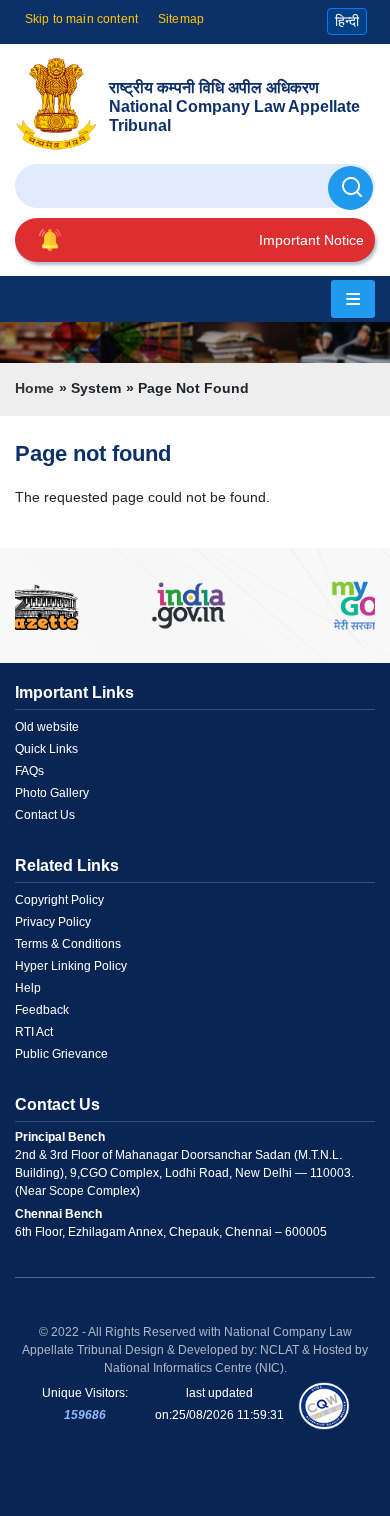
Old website (47, 727)
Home (34, 388)
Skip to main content (81, 19)
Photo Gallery (52, 793)
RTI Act (34, 1032)
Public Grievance (61, 1054)
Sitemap (181, 19)
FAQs (29, 771)
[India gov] (188, 605)
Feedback (42, 1010)
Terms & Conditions (68, 944)
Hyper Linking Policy (71, 966)
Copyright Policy (59, 900)
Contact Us (45, 815)
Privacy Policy (53, 922)
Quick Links (46, 749)
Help (28, 988)
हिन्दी (347, 21)
